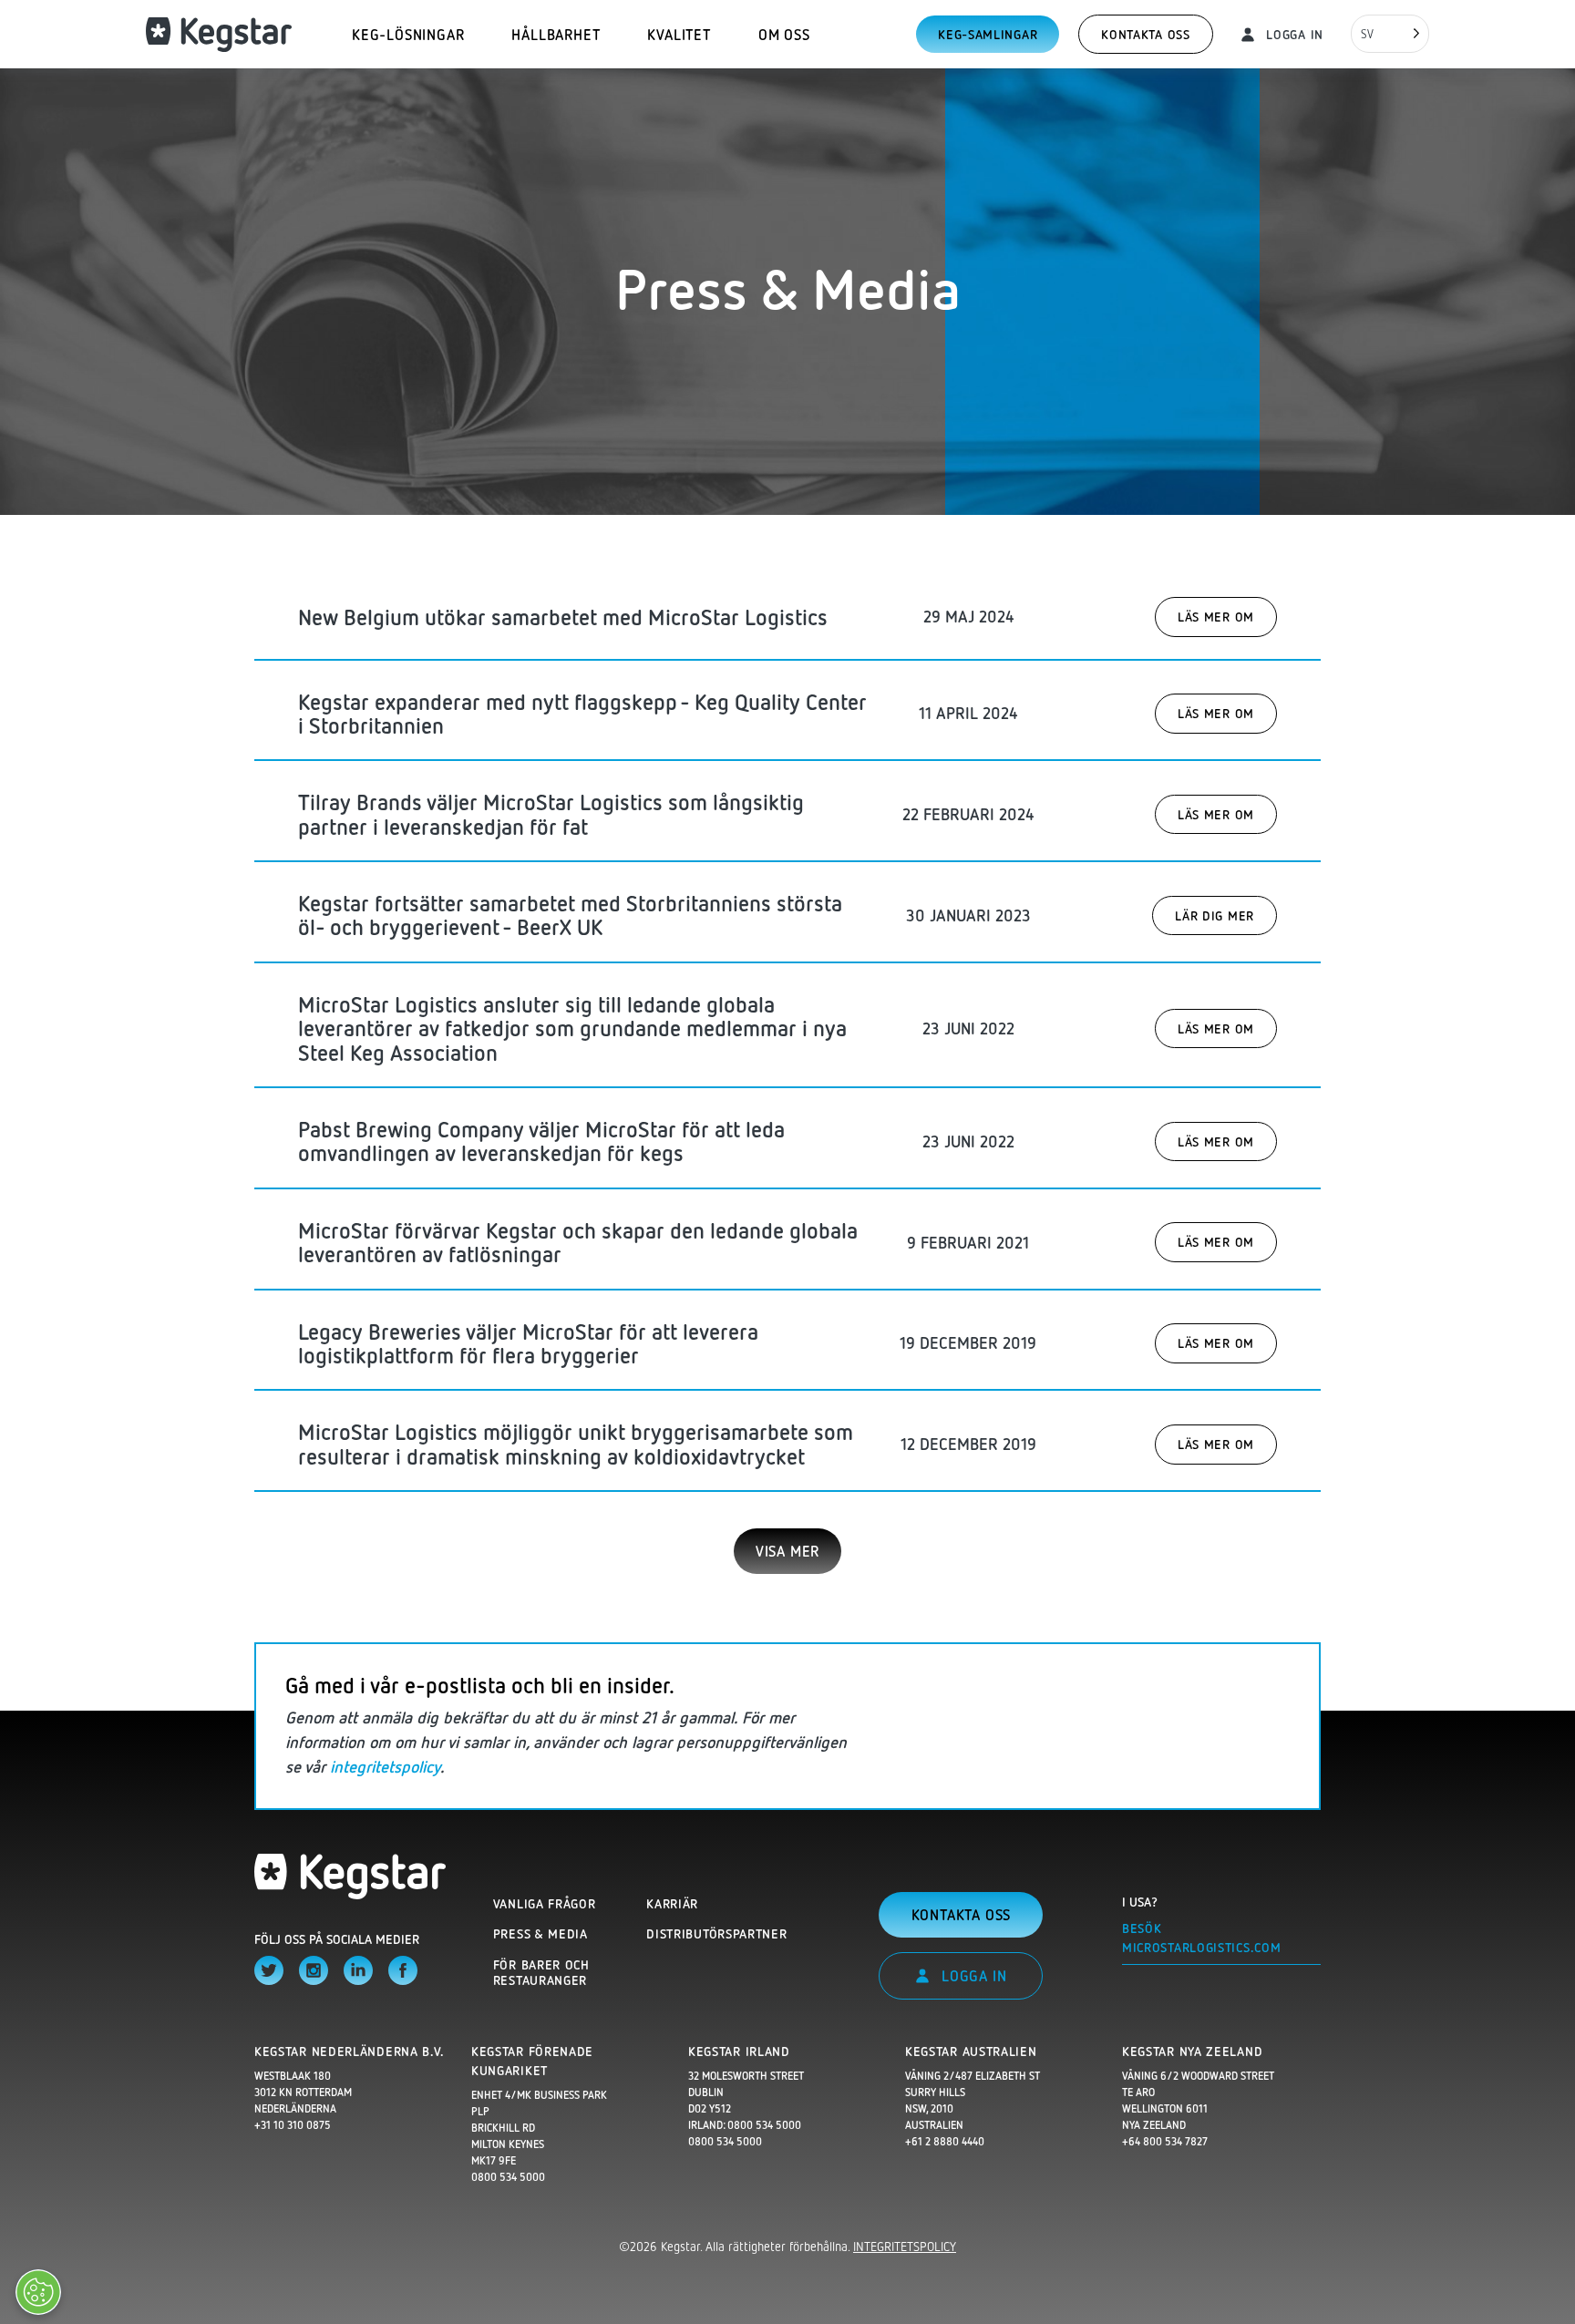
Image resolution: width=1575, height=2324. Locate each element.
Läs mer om (1216, 617)
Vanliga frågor (545, 1903)
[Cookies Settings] (38, 2292)
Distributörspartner (716, 1933)
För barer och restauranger (541, 1973)
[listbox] (1390, 34)
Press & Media (540, 1933)
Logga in (1293, 34)
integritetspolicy (385, 1766)
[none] (1390, 34)
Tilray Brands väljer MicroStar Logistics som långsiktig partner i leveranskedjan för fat (551, 813)
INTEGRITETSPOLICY (905, 2246)
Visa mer (787, 1551)
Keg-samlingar (988, 34)
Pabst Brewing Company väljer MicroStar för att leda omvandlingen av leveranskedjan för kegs (541, 1141)
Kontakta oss (1145, 34)
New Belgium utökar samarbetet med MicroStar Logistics (563, 617)
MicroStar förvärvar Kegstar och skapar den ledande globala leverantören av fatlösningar (578, 1242)
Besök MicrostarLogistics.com (1201, 1938)
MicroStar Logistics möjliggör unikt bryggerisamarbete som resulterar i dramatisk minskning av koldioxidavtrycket (576, 1443)
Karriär (672, 1903)
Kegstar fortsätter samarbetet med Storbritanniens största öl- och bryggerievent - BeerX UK (570, 915)
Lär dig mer (1215, 915)
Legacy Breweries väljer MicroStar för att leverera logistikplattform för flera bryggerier (528, 1343)
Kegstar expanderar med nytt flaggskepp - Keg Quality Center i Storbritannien (582, 713)
